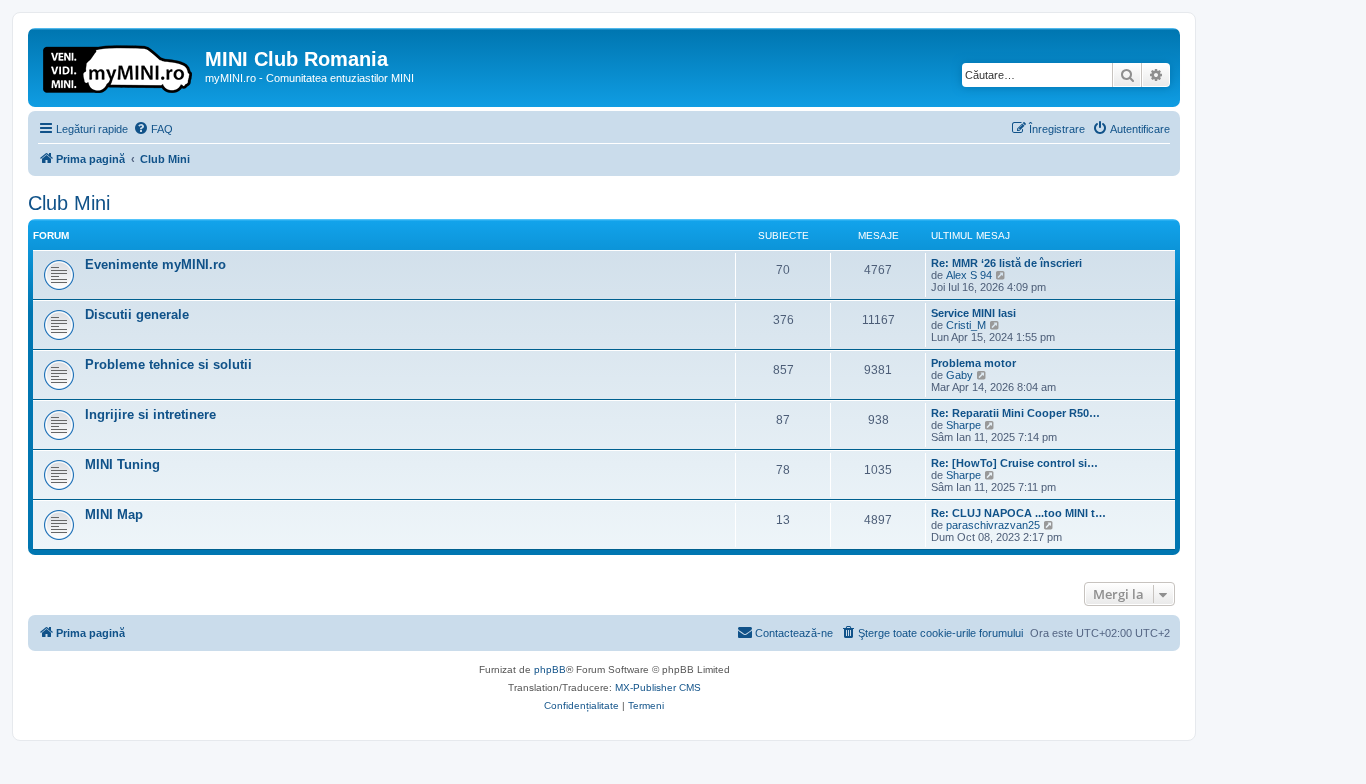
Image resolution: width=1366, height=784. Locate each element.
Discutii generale (137, 314)
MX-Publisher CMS (658, 687)
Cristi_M (966, 325)
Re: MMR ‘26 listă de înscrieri (1006, 263)
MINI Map (114, 514)
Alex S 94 (969, 275)
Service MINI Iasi (973, 313)
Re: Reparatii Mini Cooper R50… (1015, 413)
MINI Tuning (122, 464)
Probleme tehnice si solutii (168, 364)
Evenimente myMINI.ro (155, 264)
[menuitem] (153, 129)
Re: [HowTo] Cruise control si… (1014, 463)
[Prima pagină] (119, 65)
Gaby (959, 375)
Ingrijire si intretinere (150, 414)
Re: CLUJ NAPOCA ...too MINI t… (1018, 513)
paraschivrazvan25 (993, 525)
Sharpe (963, 425)
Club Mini (69, 203)
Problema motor (973, 363)
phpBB (550, 669)
